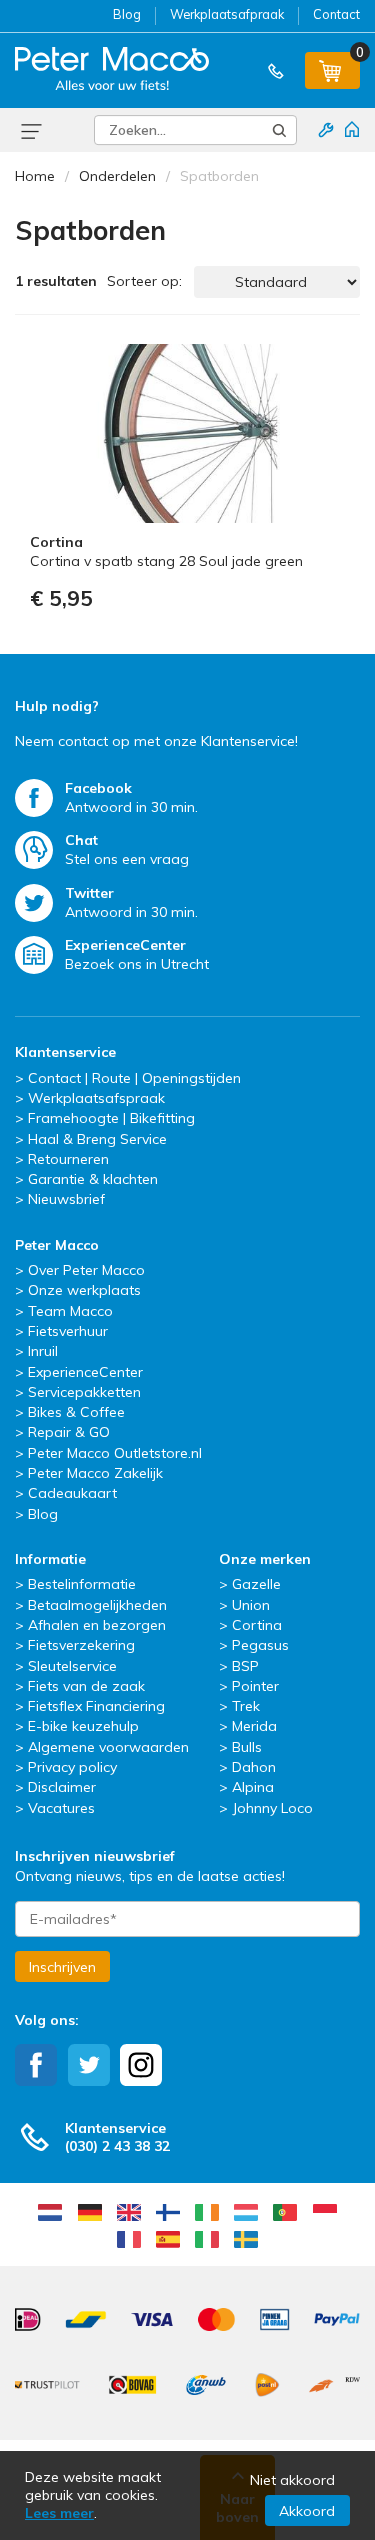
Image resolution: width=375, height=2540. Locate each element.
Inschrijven (62, 1967)
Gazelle (256, 1584)
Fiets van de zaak (86, 1686)
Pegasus (260, 1645)
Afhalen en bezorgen (97, 1625)
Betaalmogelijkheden (97, 1605)
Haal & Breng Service (97, 1139)
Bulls (247, 1747)
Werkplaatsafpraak (227, 14)
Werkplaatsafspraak (96, 1098)
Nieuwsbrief (66, 1199)
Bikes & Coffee (76, 1412)
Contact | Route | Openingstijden (134, 1078)
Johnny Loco (272, 1808)
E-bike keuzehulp (83, 1726)
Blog (127, 14)
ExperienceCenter (85, 1372)
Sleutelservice (72, 1666)
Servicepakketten (84, 1392)
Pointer (255, 1686)
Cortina (257, 1625)
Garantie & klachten (93, 1179)
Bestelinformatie (82, 1584)
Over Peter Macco (86, 1270)
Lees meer (59, 2513)
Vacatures (61, 1808)
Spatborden (219, 176)
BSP (245, 1666)
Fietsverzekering (81, 1645)
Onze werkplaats (84, 1290)
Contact (336, 14)
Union (251, 1605)
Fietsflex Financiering (96, 1706)
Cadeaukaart (72, 1493)
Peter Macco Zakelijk (95, 1473)
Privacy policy (72, 1767)
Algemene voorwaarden (108, 1747)
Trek (246, 1706)
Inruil (43, 1351)
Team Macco (70, 1311)
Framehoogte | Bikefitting (111, 1118)
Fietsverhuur (68, 1331)
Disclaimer (62, 1787)
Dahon (254, 1767)
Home (35, 176)
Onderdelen (117, 176)
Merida (254, 1726)
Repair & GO (69, 1432)
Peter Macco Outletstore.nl (115, 1453)
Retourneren (68, 1159)
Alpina (253, 1787)
